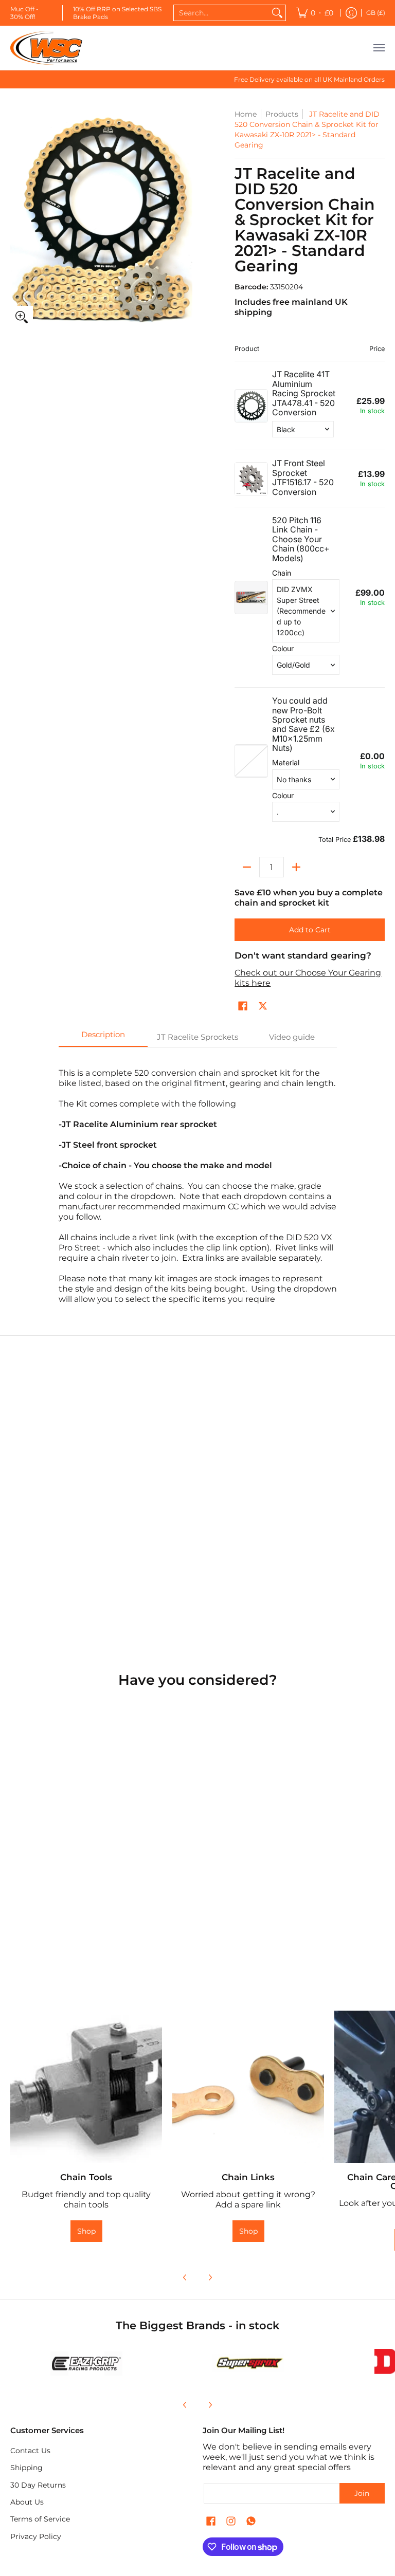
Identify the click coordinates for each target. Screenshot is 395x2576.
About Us (27, 2502)
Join (362, 2493)
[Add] (296, 867)
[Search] (277, 13)
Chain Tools (86, 2177)
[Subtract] (247, 867)
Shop (86, 2231)
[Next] (210, 2277)
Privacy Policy (36, 2536)
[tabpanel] (198, 1181)
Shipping (26, 2468)
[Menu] (379, 48)
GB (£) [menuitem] (376, 13)
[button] (243, 1006)
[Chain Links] (248, 2086)
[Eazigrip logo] (86, 2363)
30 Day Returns (38, 2485)
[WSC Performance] (46, 48)
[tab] (103, 1037)
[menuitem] (315, 13)
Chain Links (248, 2177)
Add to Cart (310, 930)
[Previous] (185, 2277)
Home (246, 114)
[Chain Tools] (86, 2086)
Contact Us (30, 2451)
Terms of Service (40, 2519)
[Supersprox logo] (248, 2364)
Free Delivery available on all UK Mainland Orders (309, 79)
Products (282, 114)
